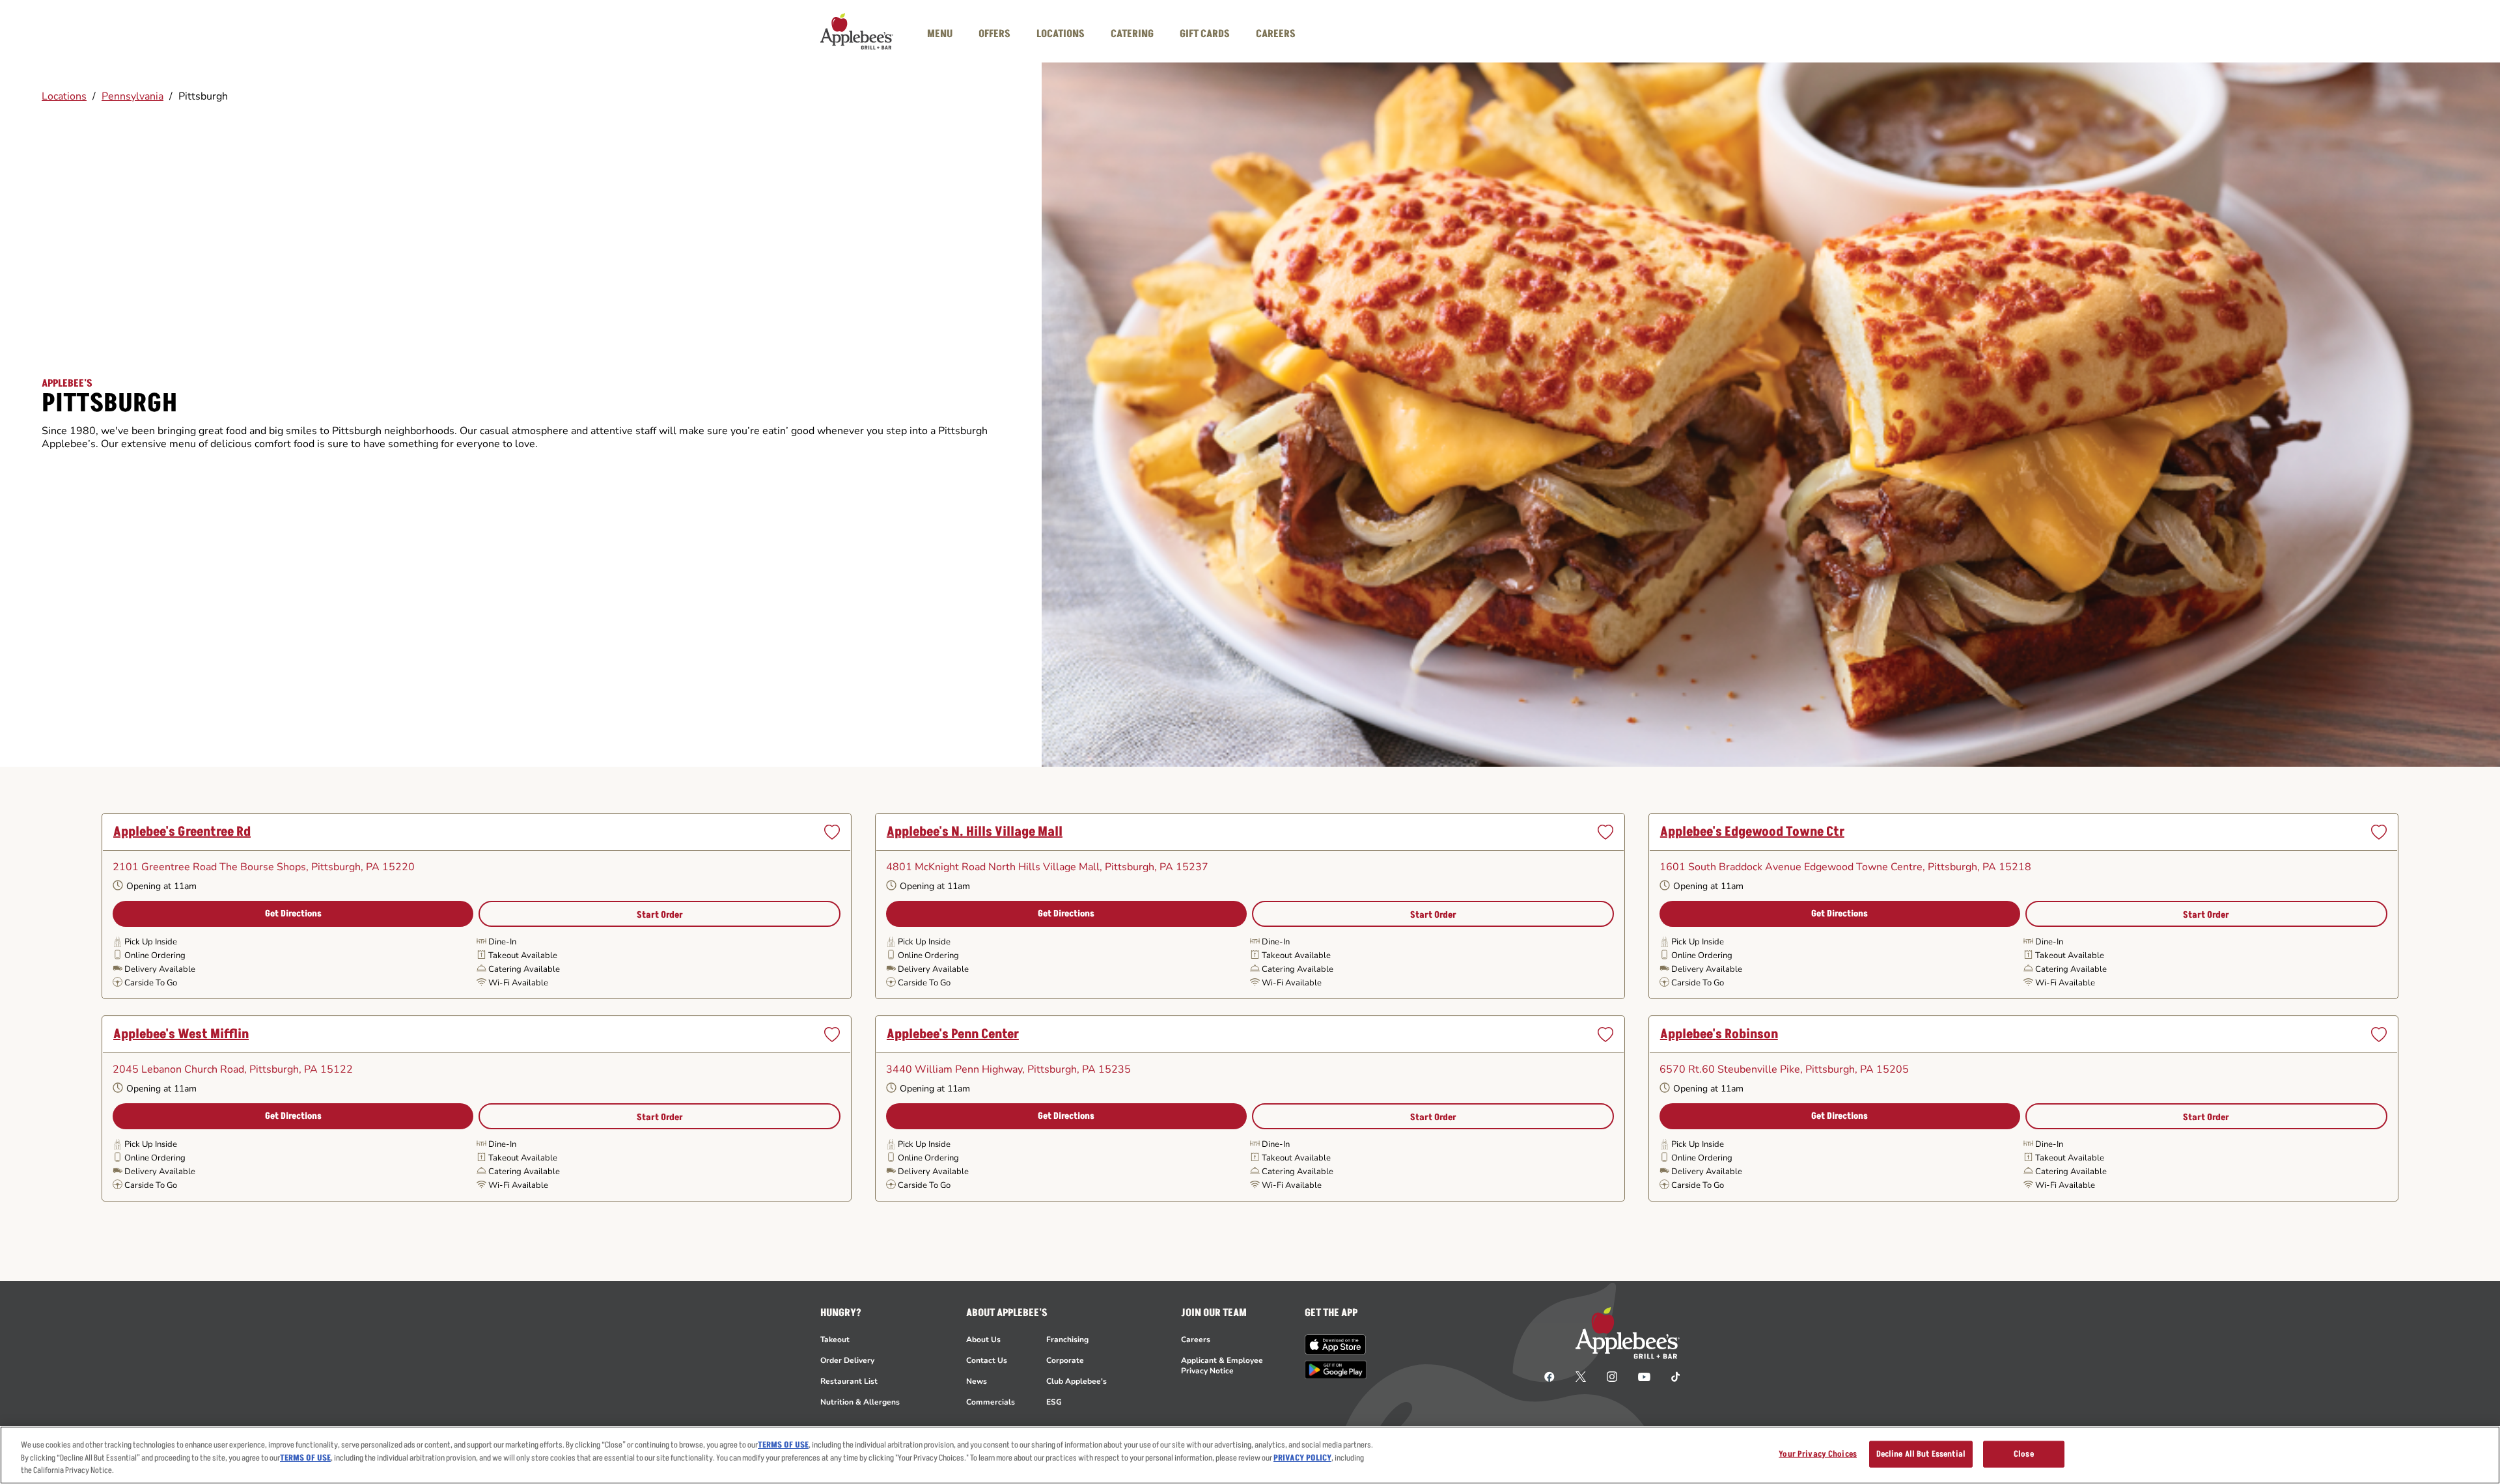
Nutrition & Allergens (860, 1402)
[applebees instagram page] (1612, 1376)
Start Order (660, 915)
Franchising (1067, 1340)
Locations (64, 96)
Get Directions (293, 914)
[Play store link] (1336, 1370)
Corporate (1065, 1360)
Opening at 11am (161, 887)
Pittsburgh (203, 96)
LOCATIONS (1061, 34)
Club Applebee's (1076, 1381)
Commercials (991, 1402)
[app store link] (1336, 1345)
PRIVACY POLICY (1302, 1458)
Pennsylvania (132, 96)
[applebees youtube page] (1644, 1376)
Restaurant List (849, 1381)
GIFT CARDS (1205, 34)
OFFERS (994, 34)
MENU (940, 34)
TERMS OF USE (783, 1445)
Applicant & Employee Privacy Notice (1222, 1366)
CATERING (1132, 34)
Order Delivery (847, 1360)
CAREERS (1276, 34)
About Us (983, 1340)
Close (2024, 1453)
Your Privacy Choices (1818, 1453)
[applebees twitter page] (1581, 1376)
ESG (1054, 1402)
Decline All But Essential (1921, 1453)
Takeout (835, 1340)
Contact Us (987, 1360)
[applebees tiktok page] (1670, 1376)
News (977, 1381)
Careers (1196, 1340)
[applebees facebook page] (1549, 1376)
